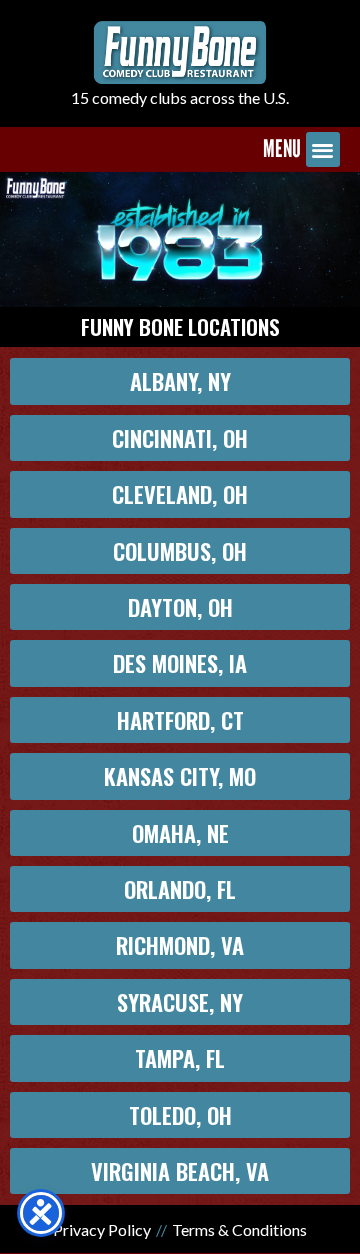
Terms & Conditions (239, 1229)
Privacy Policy (102, 1229)
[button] (323, 149)
